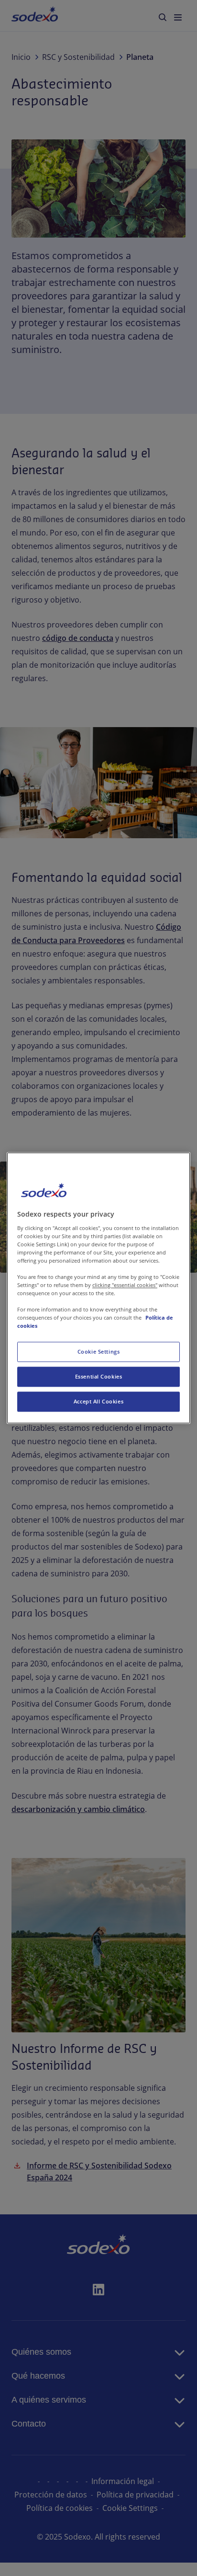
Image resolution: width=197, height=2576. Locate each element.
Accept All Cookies (98, 1402)
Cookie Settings (99, 1352)
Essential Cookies (99, 1377)
